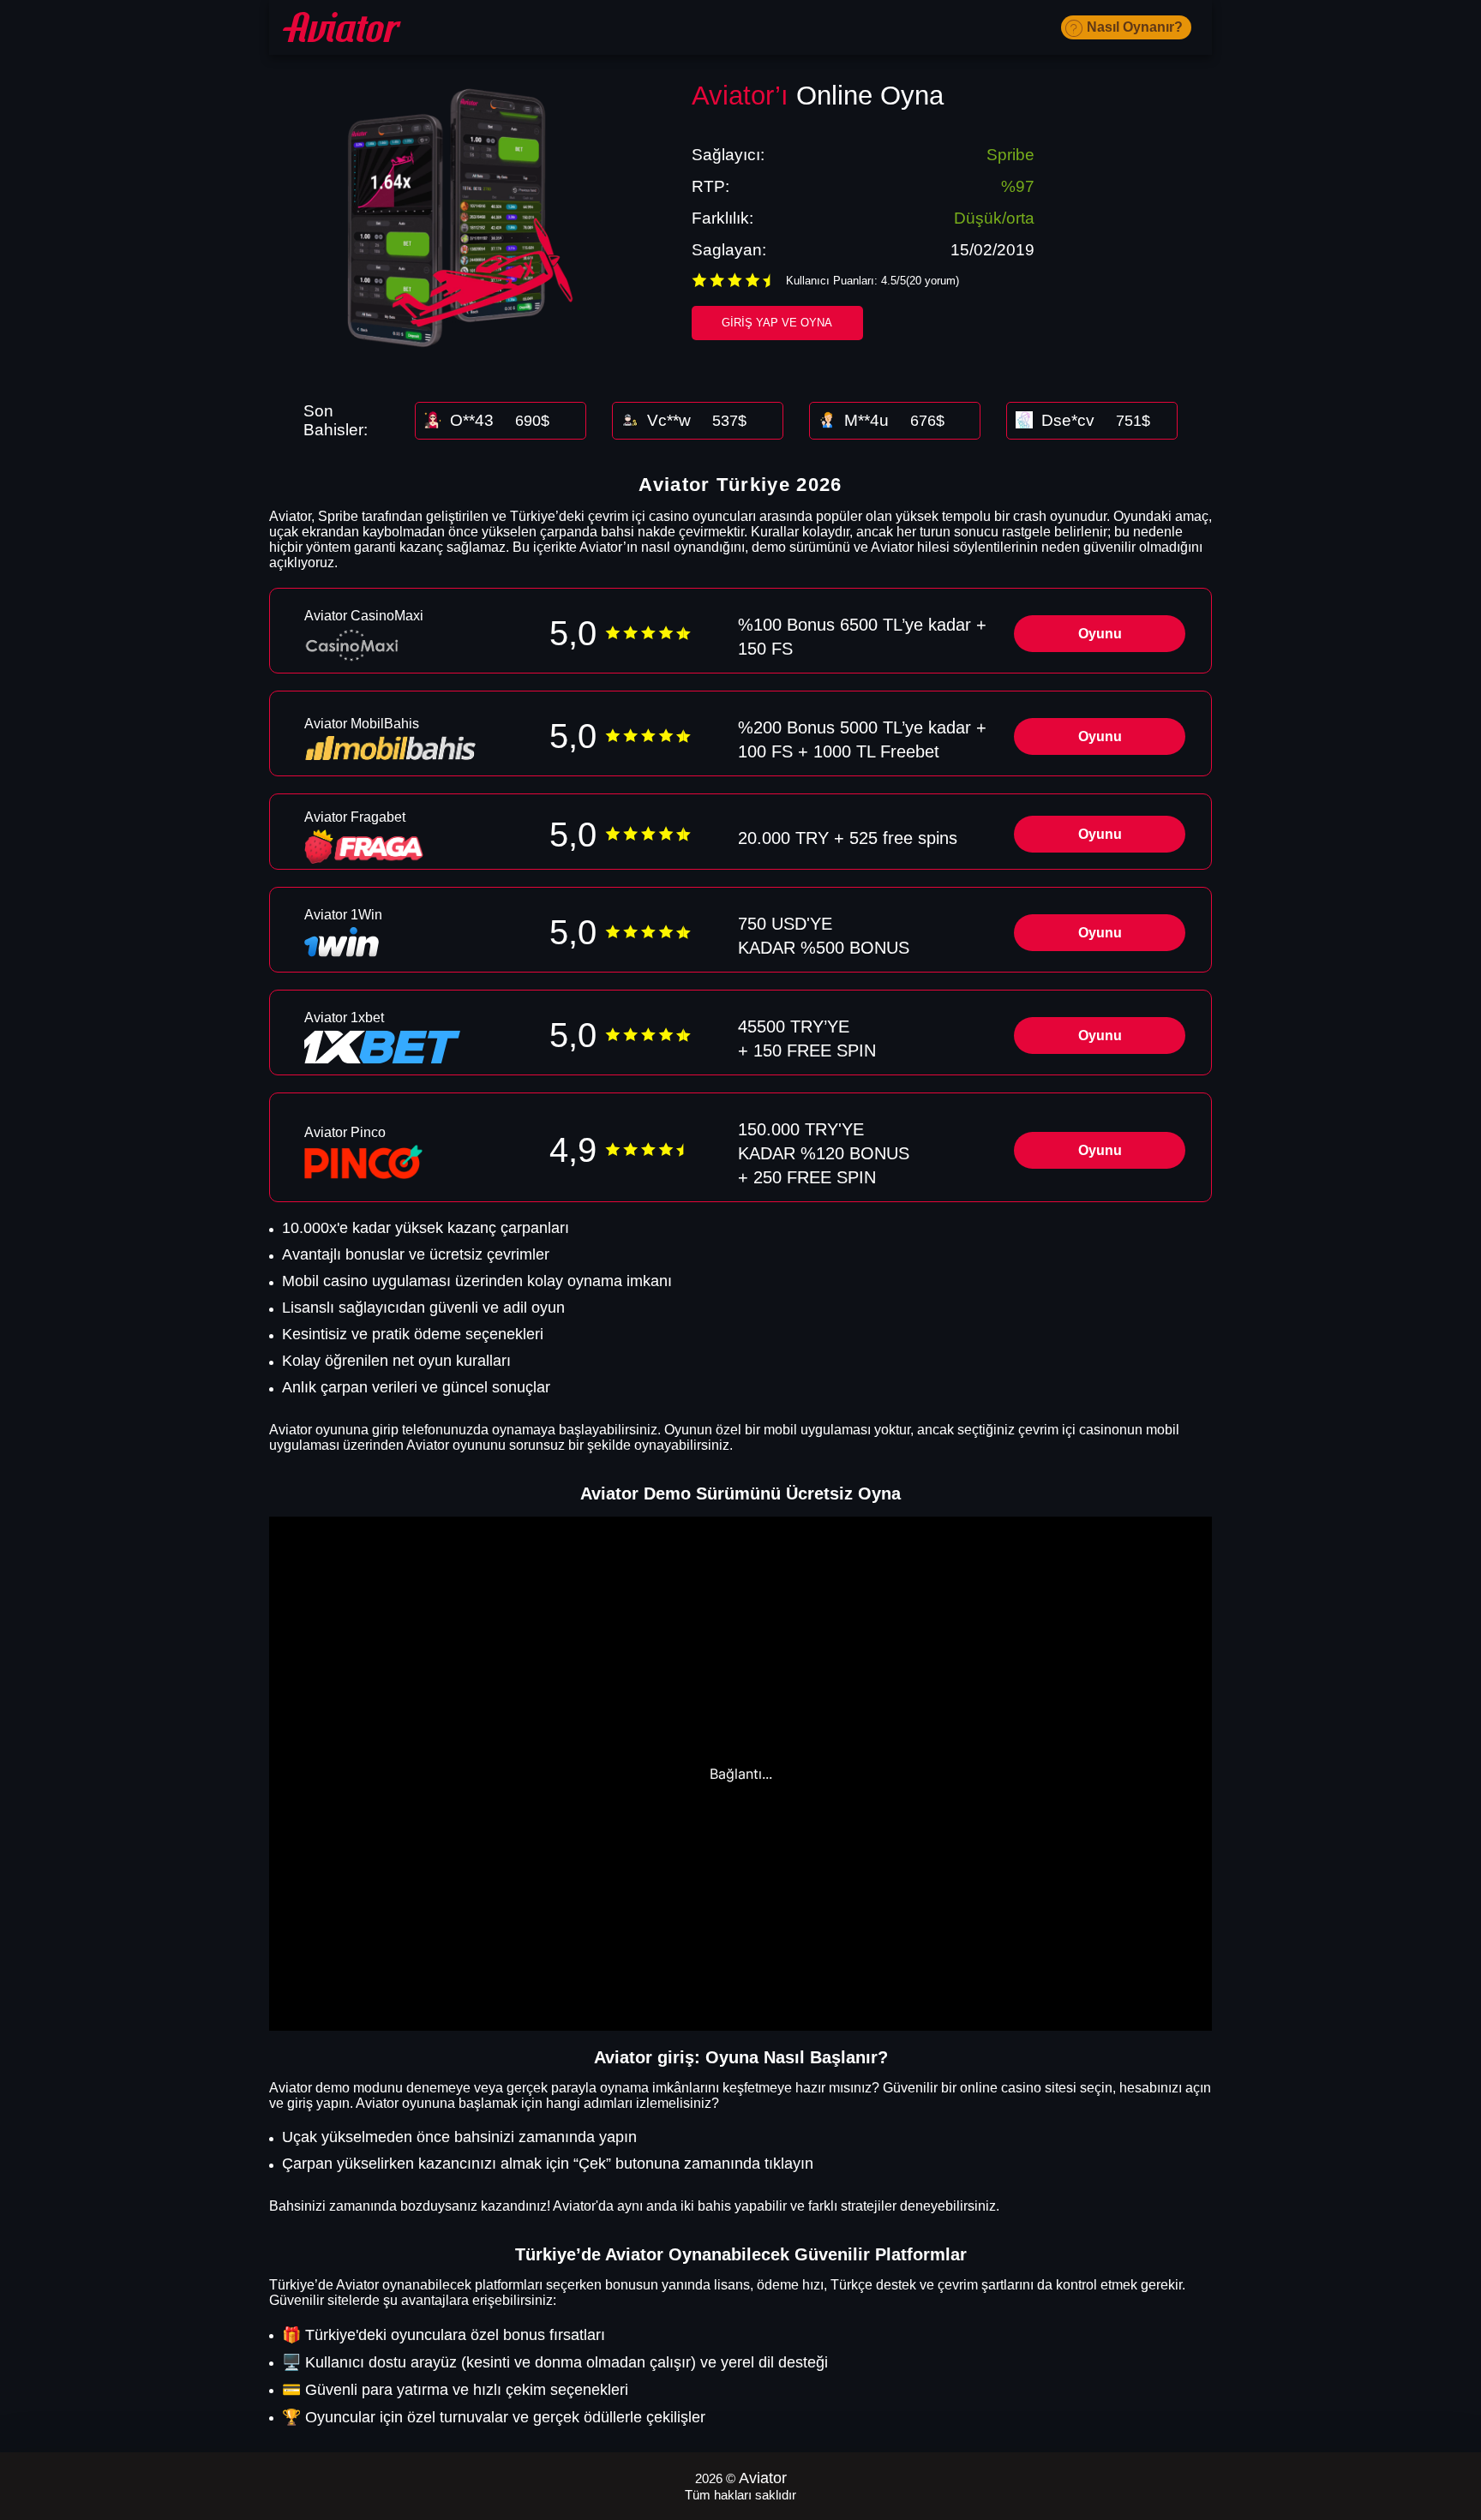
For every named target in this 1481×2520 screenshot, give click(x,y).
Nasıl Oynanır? (1135, 27)
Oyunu (1100, 634)
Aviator (763, 2478)
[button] (1451, 2421)
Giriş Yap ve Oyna (777, 323)
